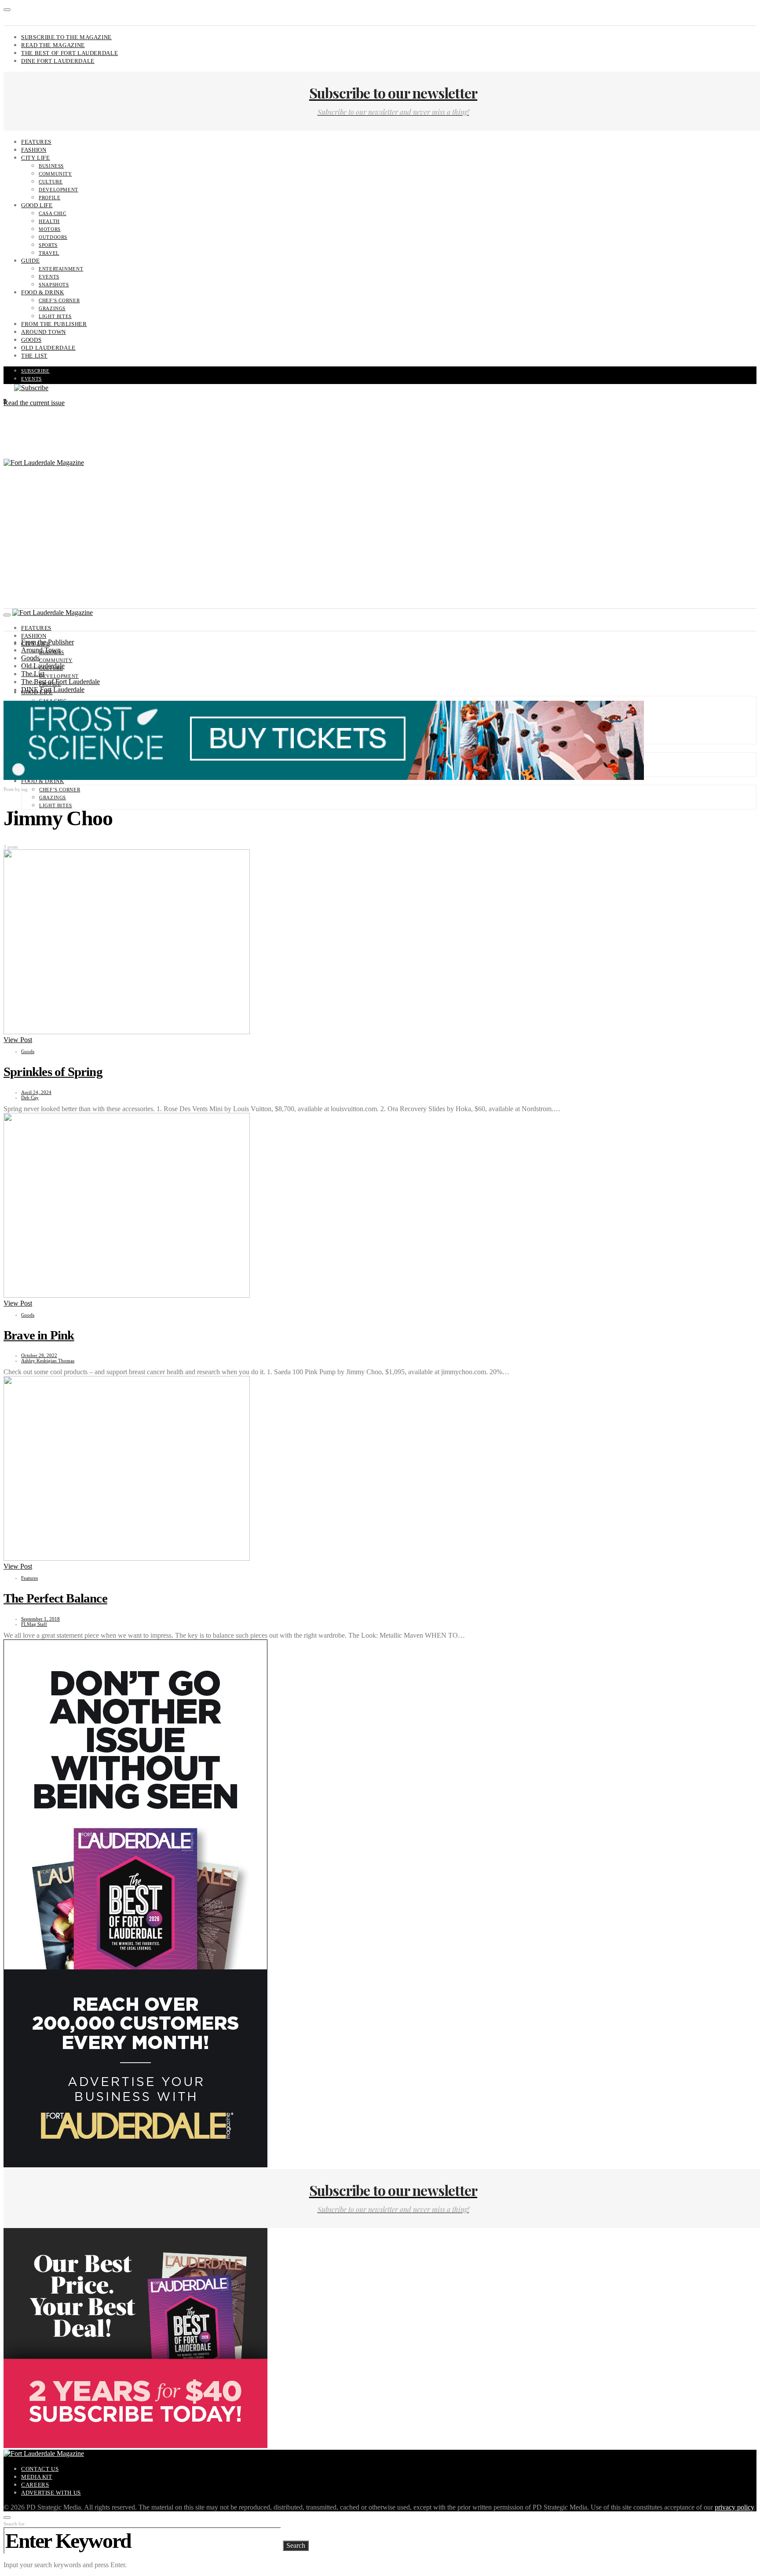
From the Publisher (54, 324)
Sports (48, 245)
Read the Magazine (53, 45)
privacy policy (734, 2507)
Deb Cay (30, 1098)
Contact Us (40, 2469)
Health (49, 221)
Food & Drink (43, 292)
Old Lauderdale (48, 348)
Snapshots (54, 285)
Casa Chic (53, 213)
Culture (51, 182)
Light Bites (55, 316)
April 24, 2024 (36, 1092)
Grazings (52, 308)
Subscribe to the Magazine (66, 37)
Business (51, 166)
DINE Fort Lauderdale (58, 61)
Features (36, 142)
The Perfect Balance (55, 1598)
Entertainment (61, 269)
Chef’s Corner (59, 300)
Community (55, 174)
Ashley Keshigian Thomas (48, 1361)
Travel (49, 253)
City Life (36, 158)
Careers (35, 2485)
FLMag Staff (34, 1624)
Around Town (44, 332)
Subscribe (35, 371)
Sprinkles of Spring (53, 1072)
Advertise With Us (51, 2493)
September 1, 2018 (40, 1619)
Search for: (15, 2524)
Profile (49, 198)
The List (34, 356)
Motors (50, 229)
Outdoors (53, 237)
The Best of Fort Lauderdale (69, 53)
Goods (31, 340)
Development (58, 190)
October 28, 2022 (39, 1355)
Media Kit (37, 2477)
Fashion (34, 150)
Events (49, 277)
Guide (30, 261)
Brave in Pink (39, 1335)
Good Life (37, 205)
